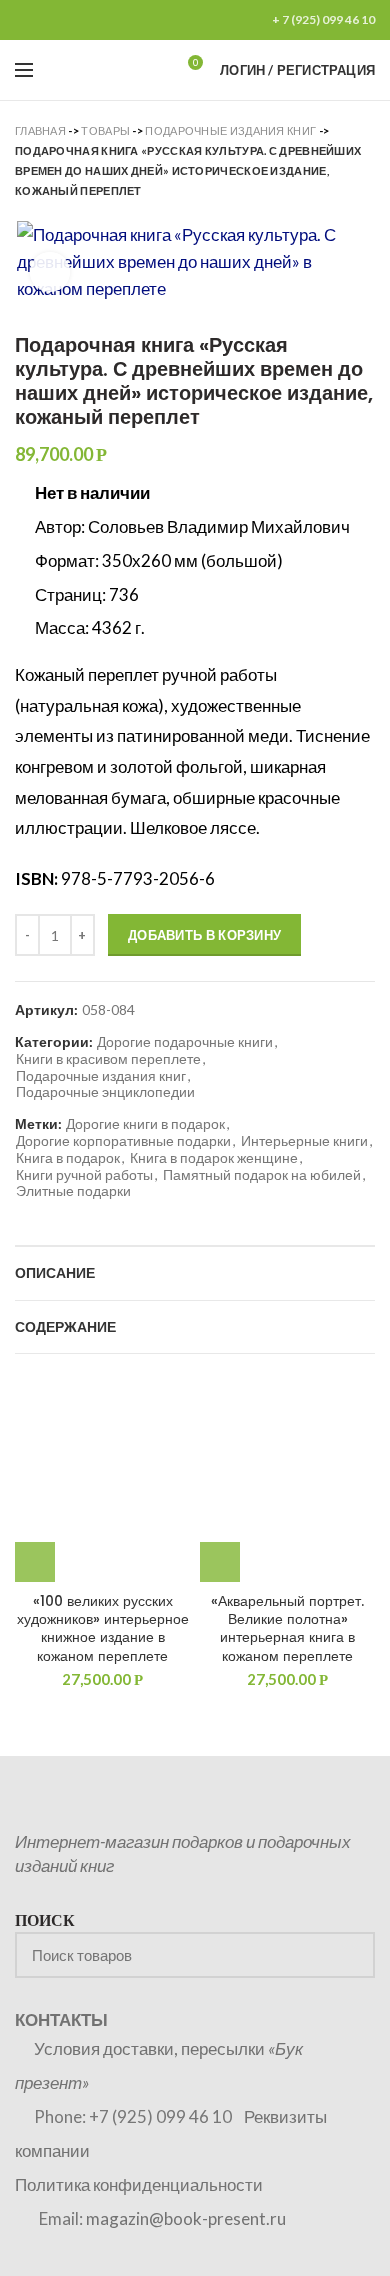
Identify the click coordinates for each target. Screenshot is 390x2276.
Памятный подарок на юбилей (262, 1175)
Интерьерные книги (304, 1141)
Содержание (65, 1327)
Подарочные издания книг (230, 130)
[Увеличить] (50, 272)
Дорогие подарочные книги (185, 1042)
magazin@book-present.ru (186, 2218)
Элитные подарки (73, 1191)
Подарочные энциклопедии (105, 1092)
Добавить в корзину (204, 935)
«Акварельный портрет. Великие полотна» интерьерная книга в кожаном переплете (287, 1628)
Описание (55, 1273)
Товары (105, 130)
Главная (40, 130)
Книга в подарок (68, 1158)
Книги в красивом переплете (108, 1059)
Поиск (348, 1955)
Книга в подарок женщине (214, 1158)
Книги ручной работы (84, 1175)
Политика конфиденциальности (139, 2184)
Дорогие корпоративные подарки (123, 1141)
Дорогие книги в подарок (145, 1124)
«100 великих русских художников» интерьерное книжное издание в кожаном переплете (103, 1628)
